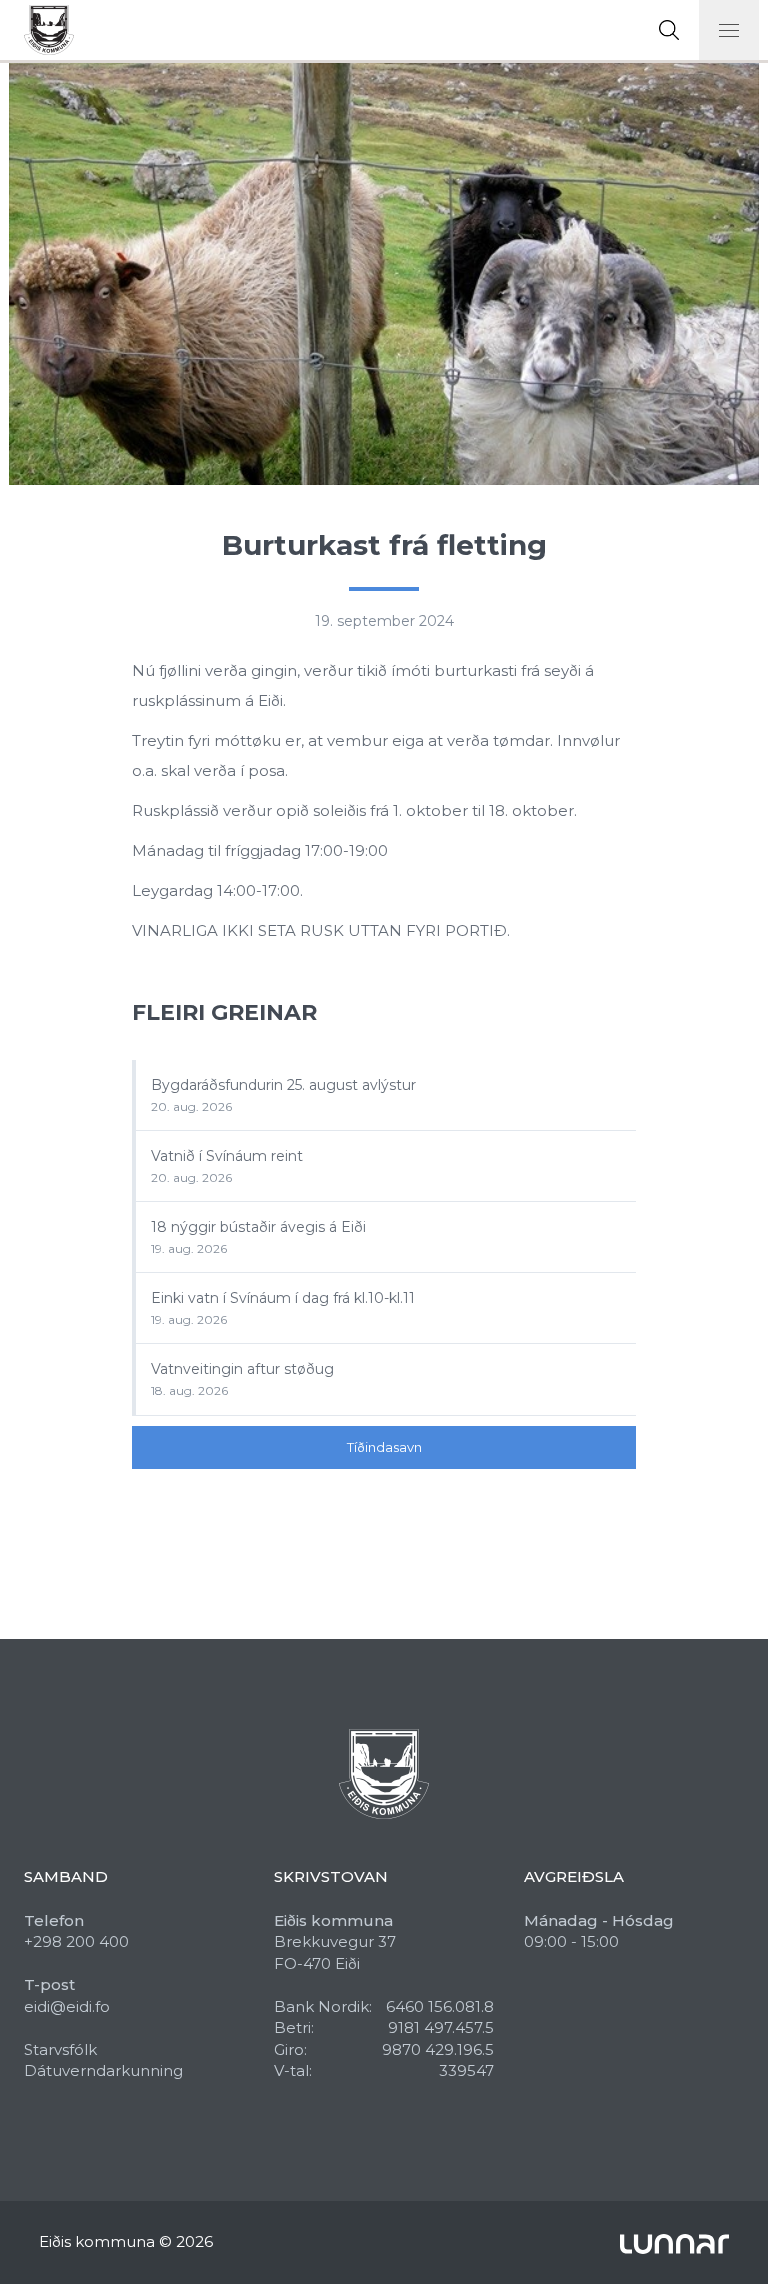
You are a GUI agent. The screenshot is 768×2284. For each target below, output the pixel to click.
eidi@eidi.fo (67, 2006)
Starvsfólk (60, 2049)
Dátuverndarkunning (103, 2070)
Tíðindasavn (384, 1447)
